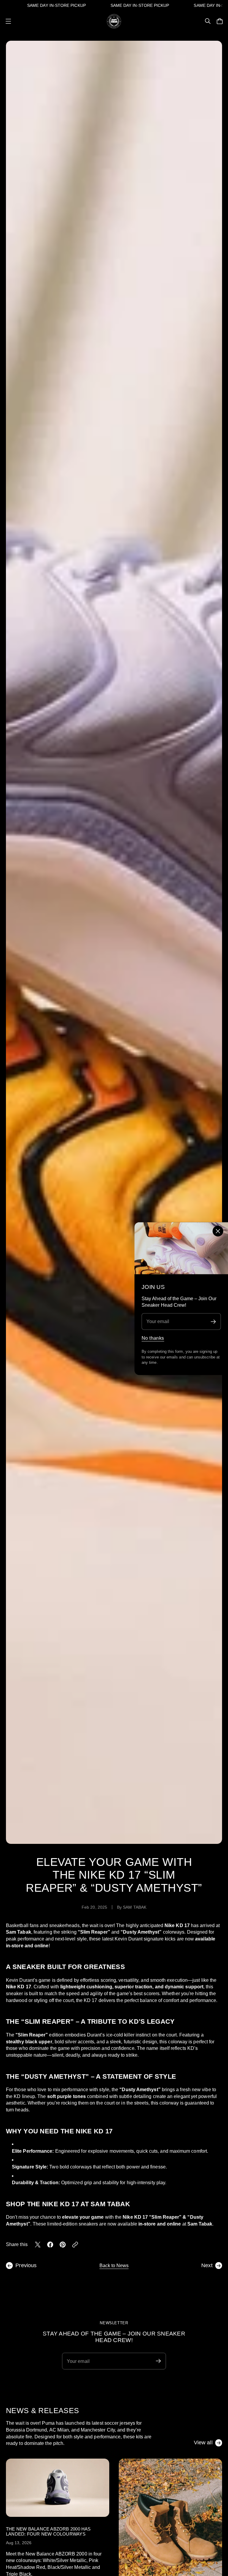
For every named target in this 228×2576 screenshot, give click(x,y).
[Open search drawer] (208, 21)
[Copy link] (75, 2245)
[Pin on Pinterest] (63, 2245)
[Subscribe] (213, 1321)
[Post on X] (38, 2245)
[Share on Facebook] (50, 2245)
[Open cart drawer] (220, 21)
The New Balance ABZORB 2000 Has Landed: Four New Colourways (48, 2531)
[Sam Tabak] (114, 21)
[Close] (218, 1231)
